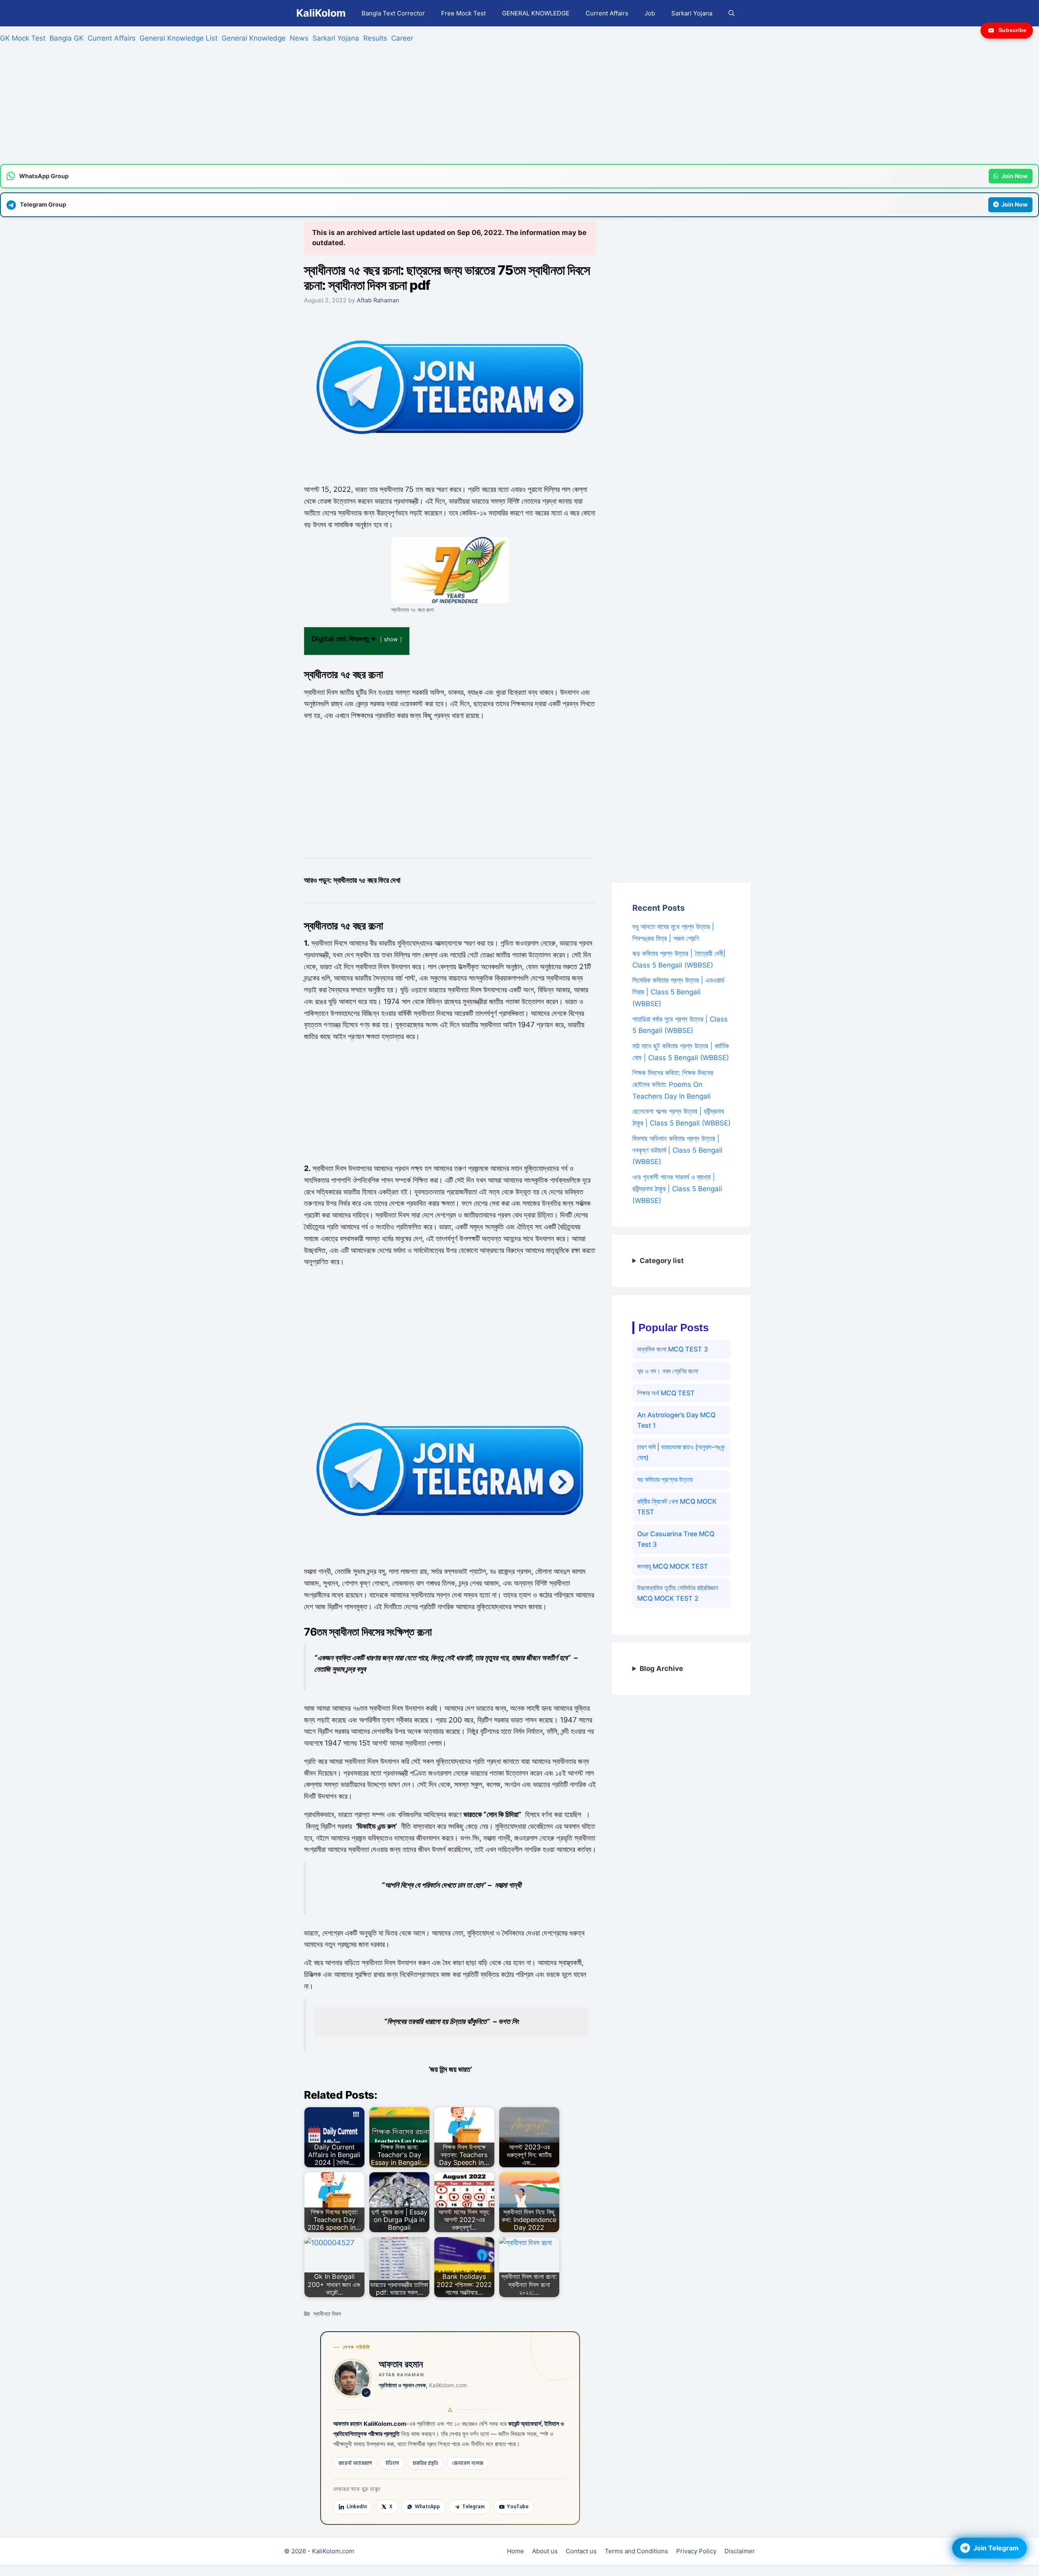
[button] (732, 13)
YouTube (518, 2507)
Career (402, 38)
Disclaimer (740, 2551)
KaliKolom (321, 13)
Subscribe (1012, 30)
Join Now (1014, 176)
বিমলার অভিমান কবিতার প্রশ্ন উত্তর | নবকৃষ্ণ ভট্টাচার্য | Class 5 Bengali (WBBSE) (677, 1150)
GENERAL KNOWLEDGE (536, 13)
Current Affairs (607, 13)
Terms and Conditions (636, 2551)
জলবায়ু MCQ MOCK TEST (673, 1566)
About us (545, 2551)
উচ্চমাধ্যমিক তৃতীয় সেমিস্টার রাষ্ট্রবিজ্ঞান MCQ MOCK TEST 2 (678, 1593)
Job (650, 13)
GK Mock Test (23, 38)
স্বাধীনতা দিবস (327, 2314)
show (391, 639)
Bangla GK (67, 38)
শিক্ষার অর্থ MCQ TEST (666, 1393)
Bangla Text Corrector (393, 13)
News (299, 38)
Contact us (581, 2551)
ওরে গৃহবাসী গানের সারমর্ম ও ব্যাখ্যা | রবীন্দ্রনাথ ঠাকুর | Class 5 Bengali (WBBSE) (677, 1189)
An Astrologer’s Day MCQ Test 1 (676, 1420)
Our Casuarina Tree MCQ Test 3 (676, 1539)
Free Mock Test (463, 13)
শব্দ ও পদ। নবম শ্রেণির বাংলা (668, 1371)
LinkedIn (357, 2507)
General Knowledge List (179, 38)
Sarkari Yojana (692, 13)
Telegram (473, 2507)
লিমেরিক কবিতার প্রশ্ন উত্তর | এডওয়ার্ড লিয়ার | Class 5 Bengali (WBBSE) (678, 992)
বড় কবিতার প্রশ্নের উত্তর (665, 1479)
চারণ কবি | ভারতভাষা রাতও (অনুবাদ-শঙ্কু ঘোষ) (681, 1452)
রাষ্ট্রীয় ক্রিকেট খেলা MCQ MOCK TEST (677, 1507)
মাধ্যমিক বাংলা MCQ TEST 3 (673, 1349)
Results (375, 38)
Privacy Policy (696, 2551)
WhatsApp (427, 2507)
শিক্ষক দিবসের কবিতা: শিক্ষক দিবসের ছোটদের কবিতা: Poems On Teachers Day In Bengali (673, 1084)
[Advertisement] (244, 107)
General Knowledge (254, 38)
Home (515, 2551)
